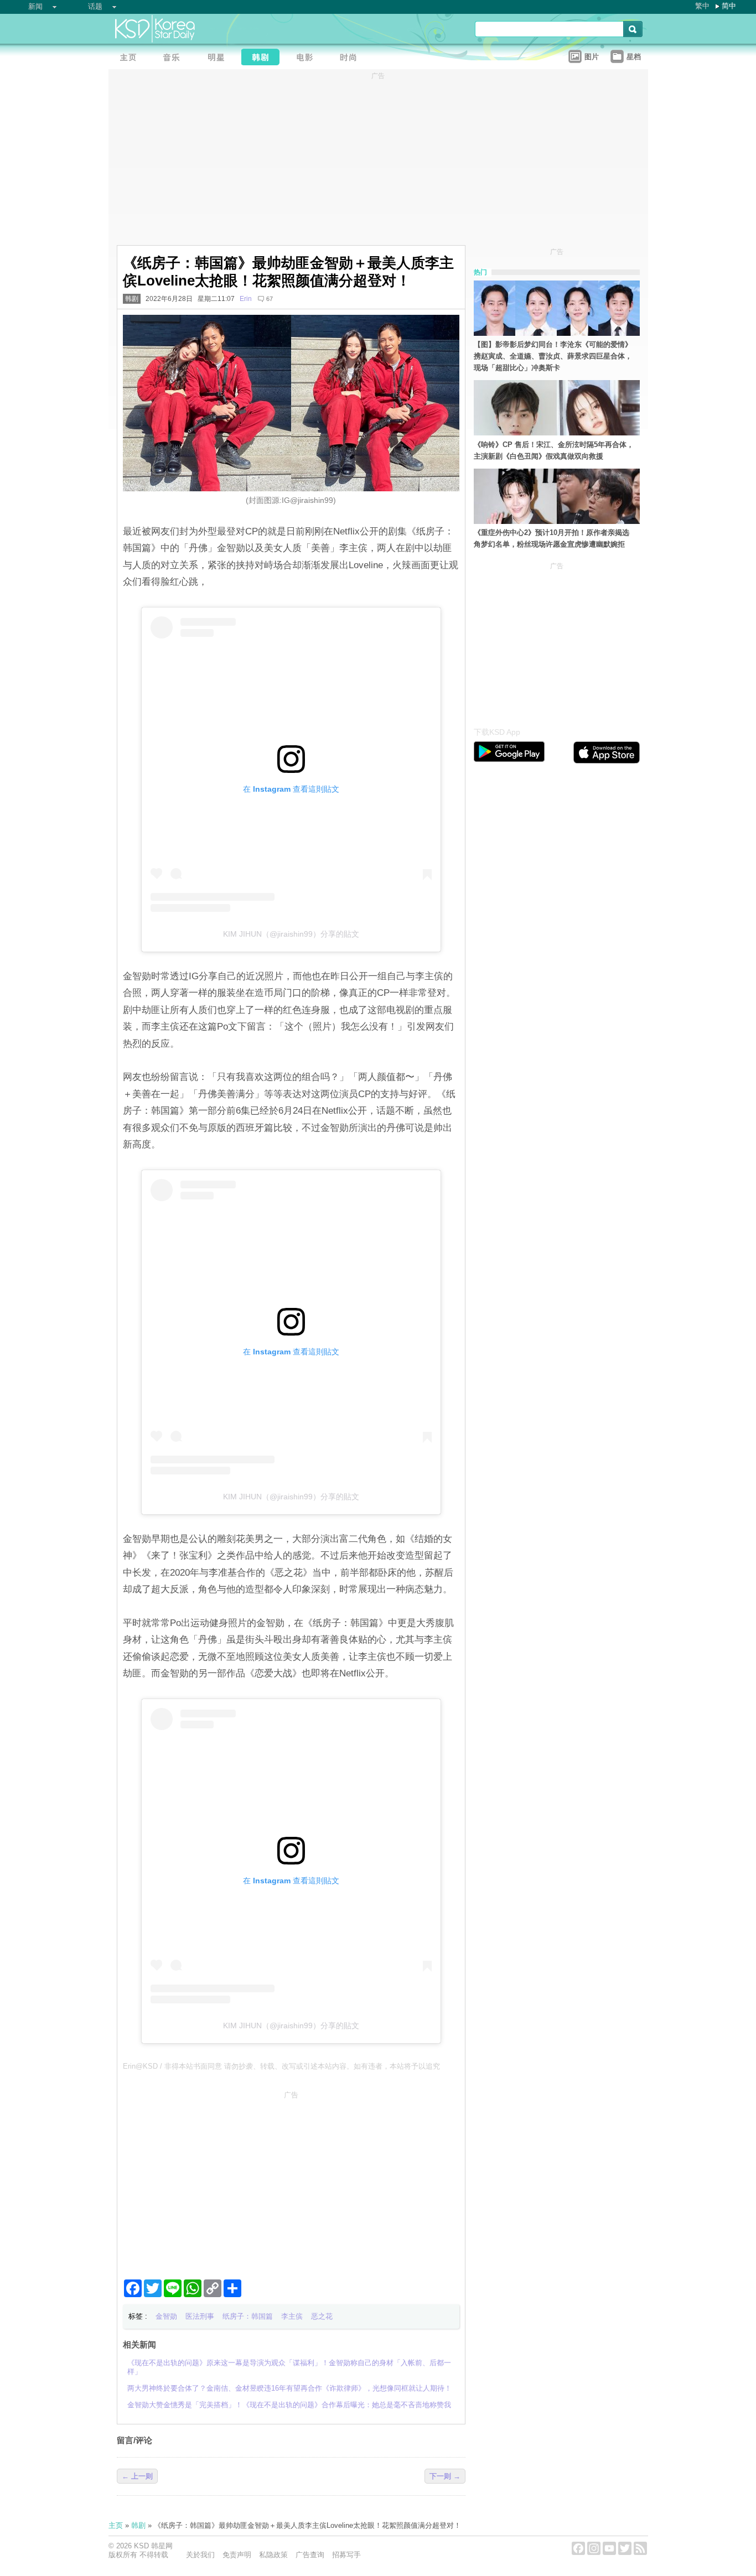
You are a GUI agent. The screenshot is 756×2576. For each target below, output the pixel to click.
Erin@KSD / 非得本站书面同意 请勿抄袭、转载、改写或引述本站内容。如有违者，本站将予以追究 (281, 2066)
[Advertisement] (291, 2180)
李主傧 (292, 2316)
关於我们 (200, 2555)
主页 (116, 2525)
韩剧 (132, 299)
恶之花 (322, 2316)
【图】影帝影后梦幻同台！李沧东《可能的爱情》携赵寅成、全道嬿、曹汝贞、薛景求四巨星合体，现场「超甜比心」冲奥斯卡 (553, 356)
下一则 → (445, 2476)
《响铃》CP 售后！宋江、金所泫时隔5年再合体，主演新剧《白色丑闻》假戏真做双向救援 (554, 450)
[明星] (219, 58)
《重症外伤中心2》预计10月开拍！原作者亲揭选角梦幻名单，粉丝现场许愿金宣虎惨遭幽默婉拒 (552, 538)
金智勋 (166, 2316)
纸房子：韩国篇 (248, 2316)
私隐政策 (273, 2555)
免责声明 (237, 2555)
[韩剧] (263, 58)
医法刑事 (200, 2316)
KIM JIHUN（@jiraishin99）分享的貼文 (291, 934)
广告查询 (310, 2555)
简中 (729, 6)
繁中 (702, 6)
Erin (246, 299)
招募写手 (346, 2555)
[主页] (131, 58)
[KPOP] (175, 58)
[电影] (308, 58)
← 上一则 (137, 2476)
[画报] (352, 58)
